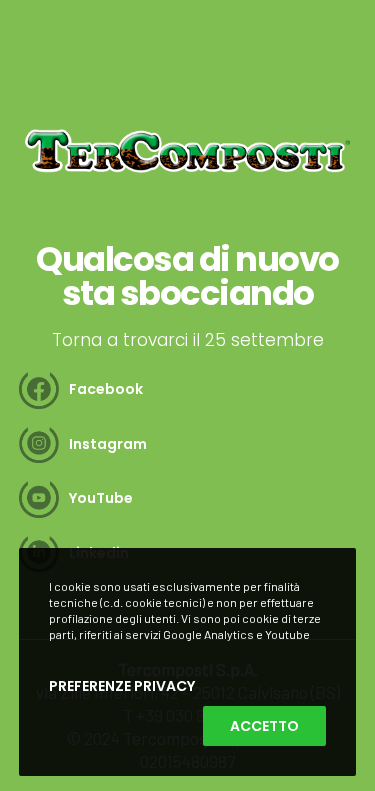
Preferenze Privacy (122, 686)
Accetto (264, 726)
